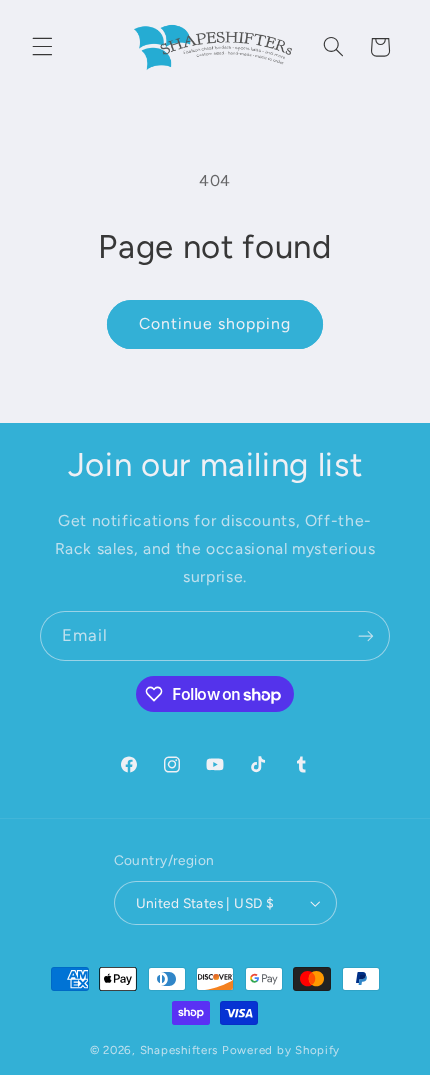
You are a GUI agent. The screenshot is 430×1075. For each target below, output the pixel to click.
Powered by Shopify (281, 1050)
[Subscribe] (366, 635)
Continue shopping (215, 323)
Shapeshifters (179, 1050)
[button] (42, 47)
